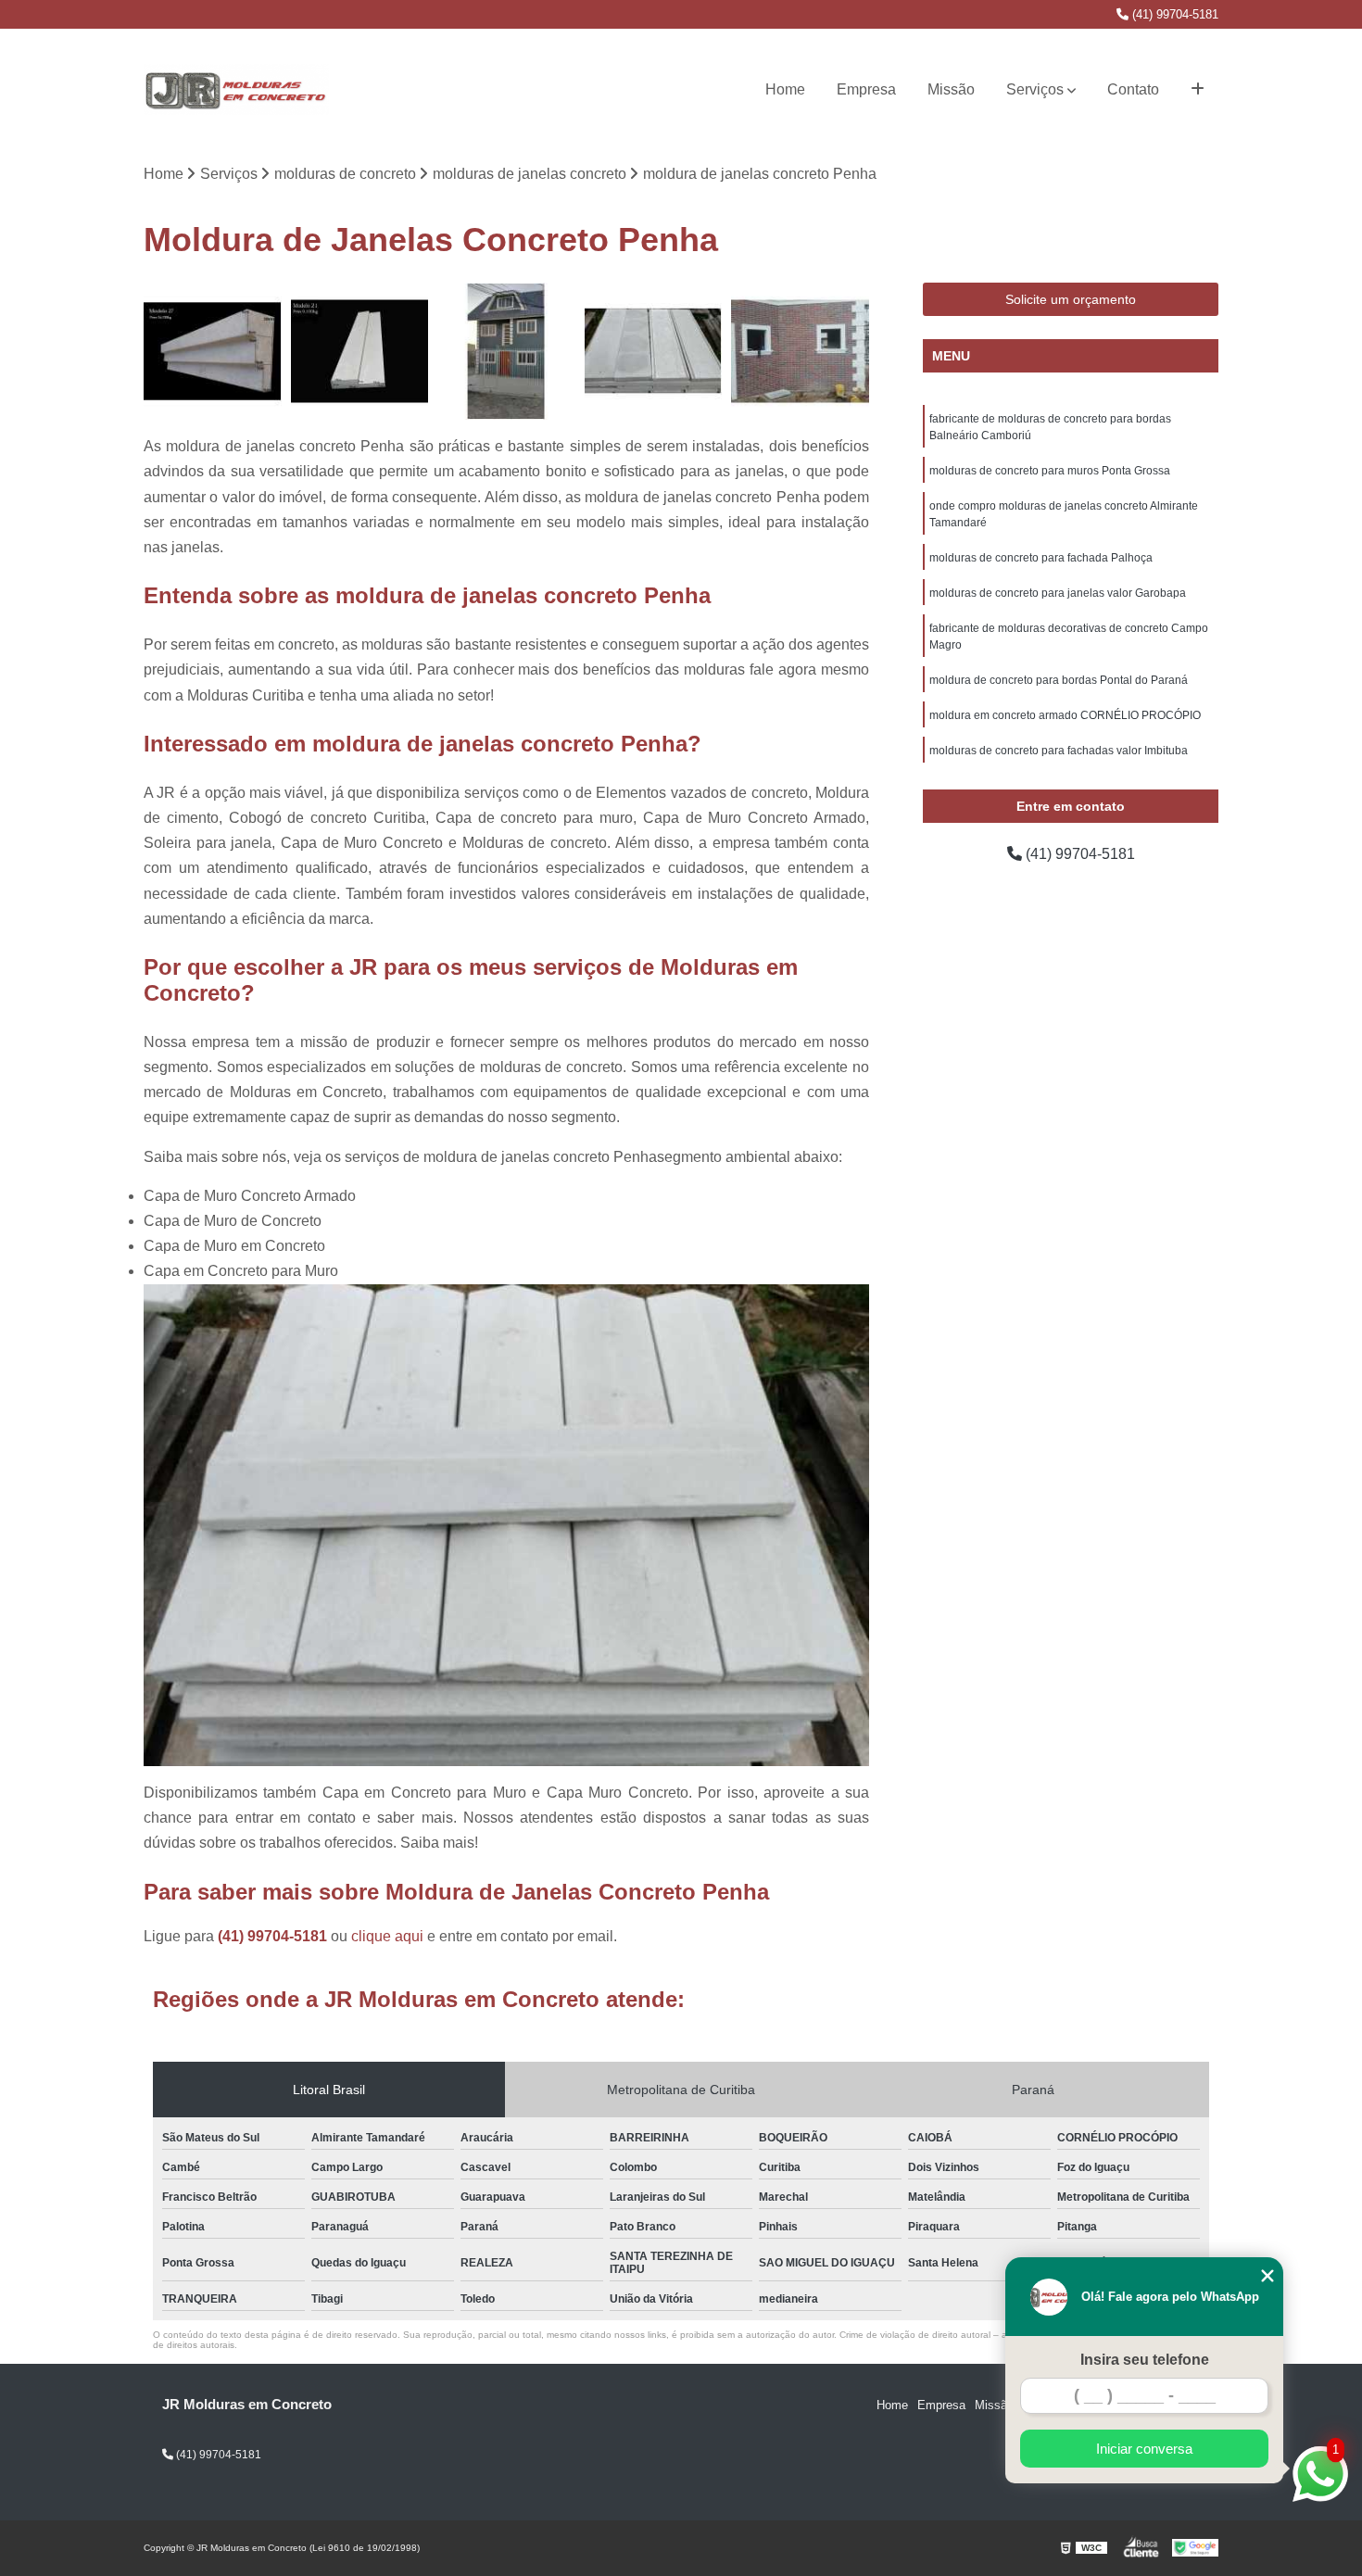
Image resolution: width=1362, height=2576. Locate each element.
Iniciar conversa (1144, 2449)
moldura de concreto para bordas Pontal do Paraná (1059, 680)
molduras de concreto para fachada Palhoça (1041, 558)
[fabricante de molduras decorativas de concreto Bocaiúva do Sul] (506, 352)
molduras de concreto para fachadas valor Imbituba (1059, 751)
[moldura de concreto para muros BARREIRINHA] (654, 352)
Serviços (1035, 89)
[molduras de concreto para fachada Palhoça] (360, 352)
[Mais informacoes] (1198, 90)
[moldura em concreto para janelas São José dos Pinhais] (800, 352)
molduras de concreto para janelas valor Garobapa (1058, 593)
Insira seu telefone (1145, 2360)
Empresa (866, 89)
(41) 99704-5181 (1173, 14)
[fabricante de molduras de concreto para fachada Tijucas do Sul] (213, 352)
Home (785, 89)
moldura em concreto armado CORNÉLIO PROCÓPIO (1065, 715)
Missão (951, 89)
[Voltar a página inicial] (236, 90)
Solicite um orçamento (1071, 299)
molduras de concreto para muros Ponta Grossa (1050, 471)
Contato (1133, 89)
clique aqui (387, 1936)
